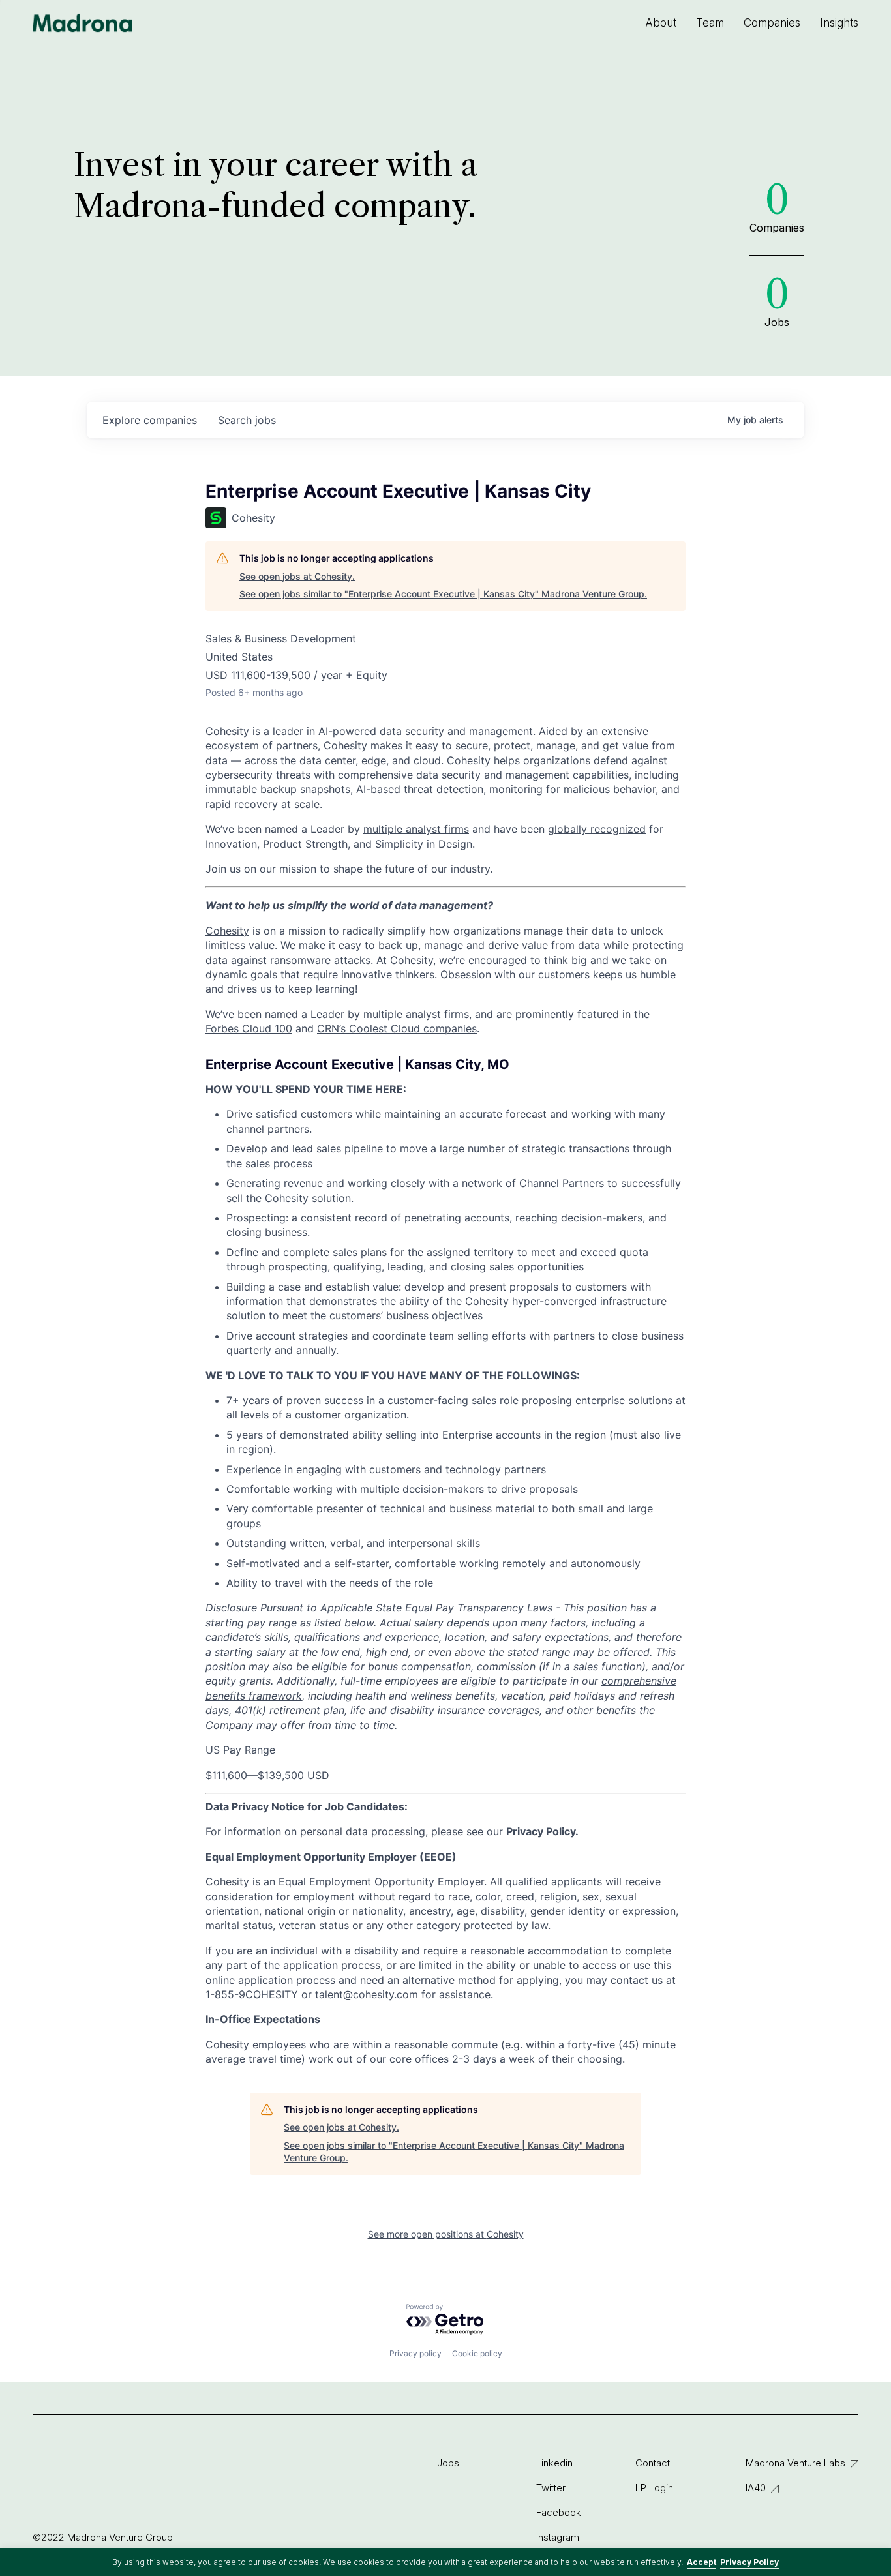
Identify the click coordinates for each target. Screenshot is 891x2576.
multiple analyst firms (416, 1014)
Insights (839, 23)
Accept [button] (702, 2562)
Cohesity (227, 931)
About (661, 23)
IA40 (756, 2488)
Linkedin (554, 2463)
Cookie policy (477, 2353)
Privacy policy (415, 2353)
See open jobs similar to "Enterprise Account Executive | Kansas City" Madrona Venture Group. (443, 594)
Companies (772, 23)
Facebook (559, 2512)
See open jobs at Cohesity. (297, 576)
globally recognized (597, 829)
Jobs (448, 2463)
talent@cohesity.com (367, 1994)
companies (150, 420)
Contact (653, 2463)
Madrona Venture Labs (795, 2463)
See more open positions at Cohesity (446, 2234)
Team (710, 23)
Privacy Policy (749, 2562)
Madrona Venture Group (83, 23)
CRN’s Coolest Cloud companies (397, 1028)
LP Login (654, 2488)
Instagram (558, 2537)
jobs (247, 420)
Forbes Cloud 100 (249, 1028)
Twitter (551, 2488)
